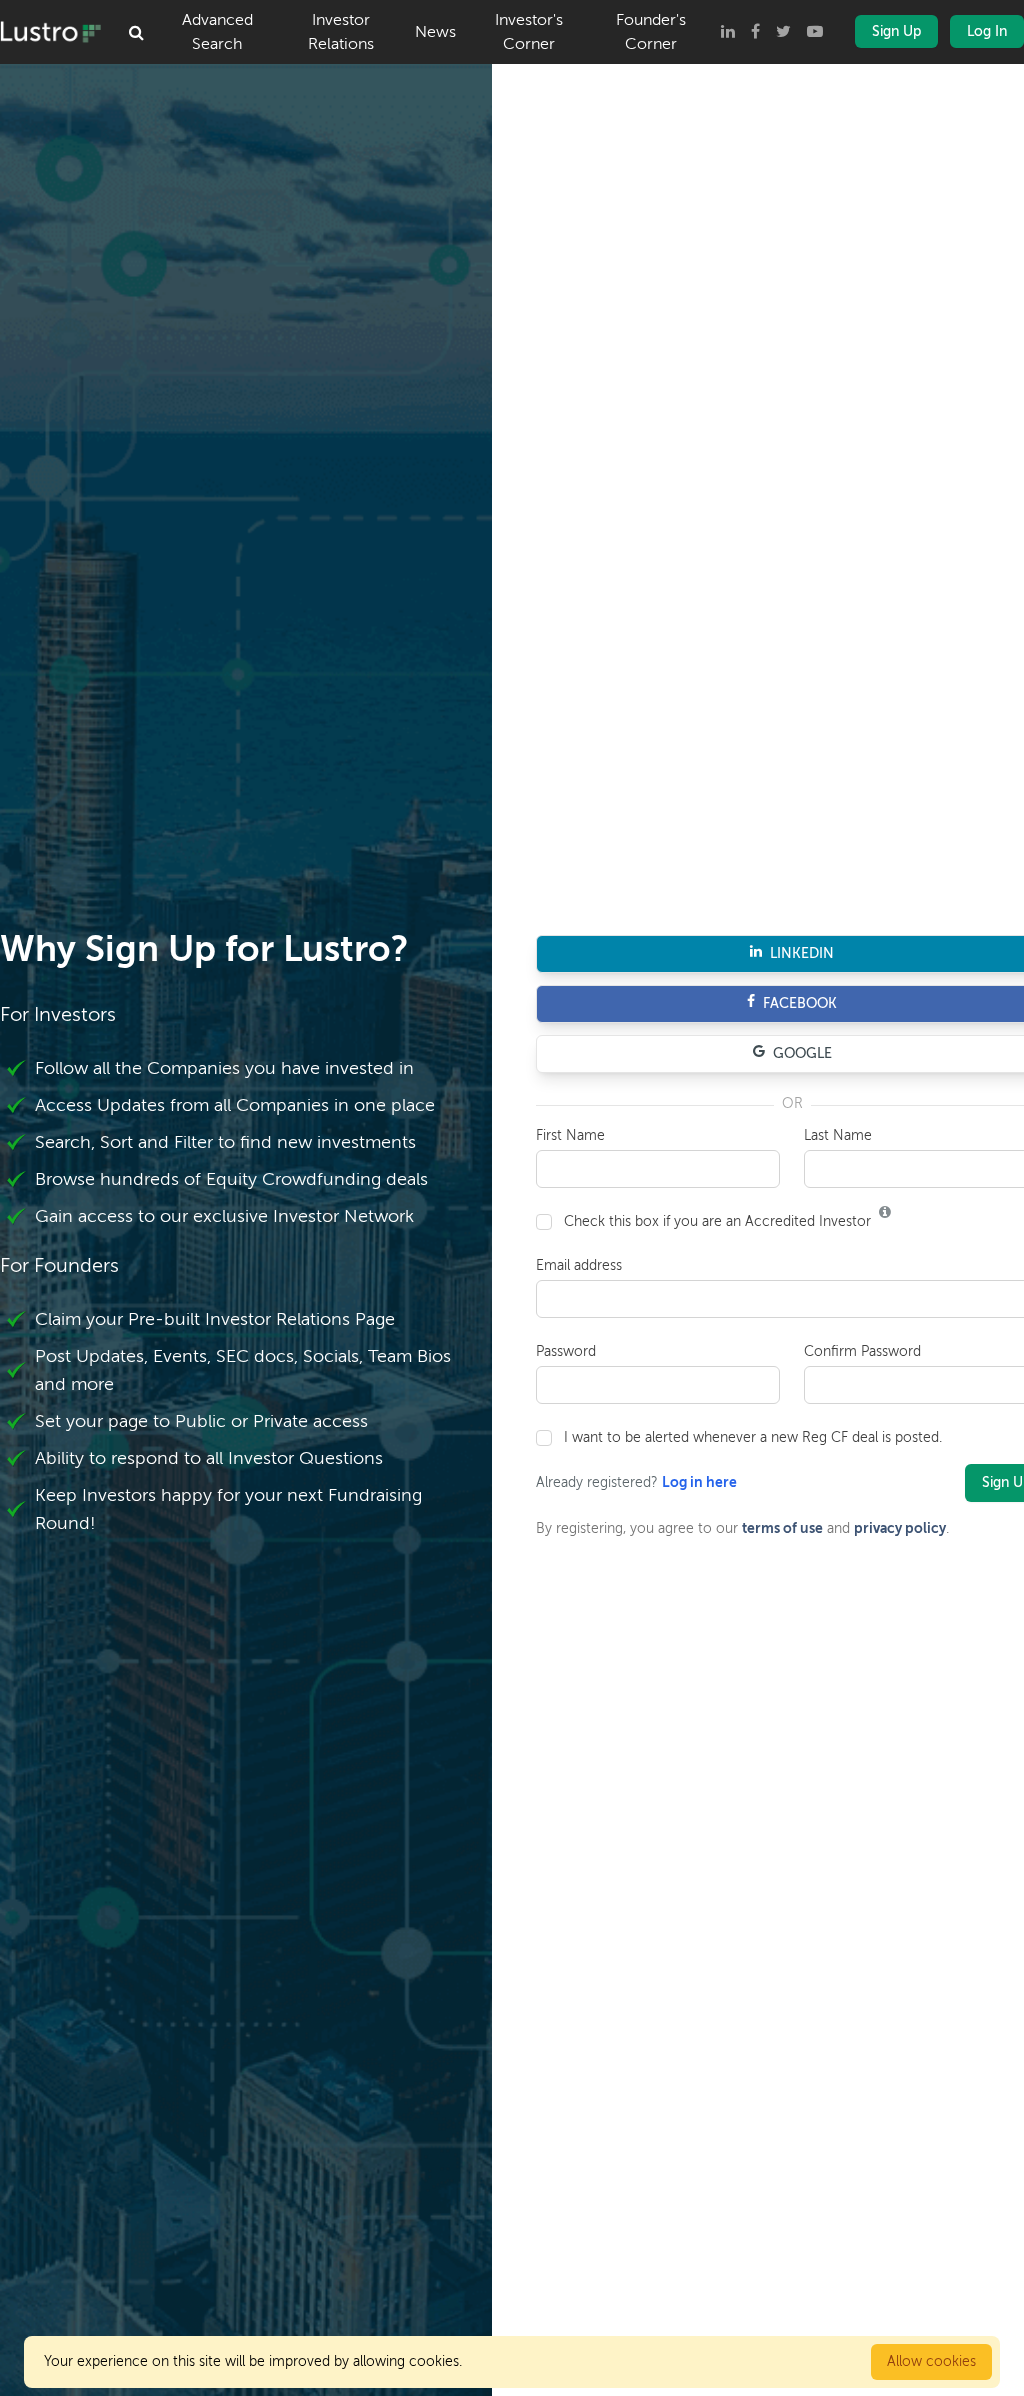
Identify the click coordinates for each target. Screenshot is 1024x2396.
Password (566, 1351)
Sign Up (896, 31)
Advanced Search (217, 32)
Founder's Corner (651, 32)
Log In (987, 31)
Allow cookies (931, 2361)
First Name (570, 1135)
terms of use (782, 1528)
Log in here (699, 1482)
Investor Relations (341, 32)
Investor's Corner (529, 32)
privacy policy (900, 1528)
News (435, 32)
